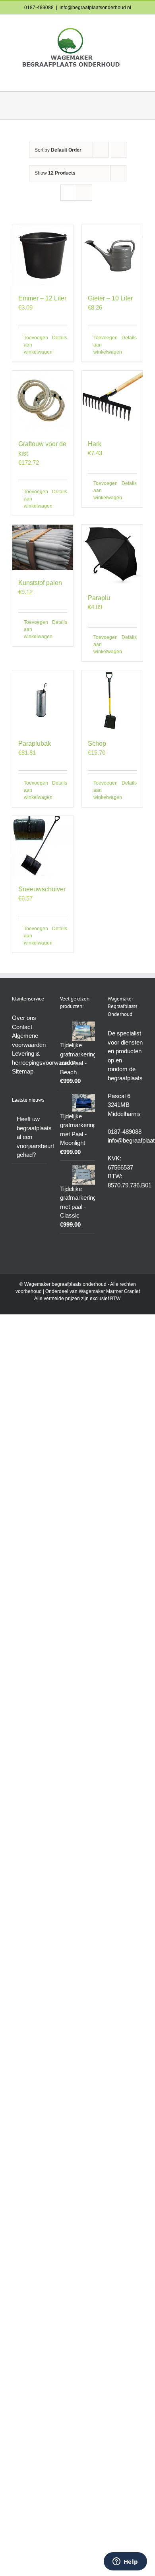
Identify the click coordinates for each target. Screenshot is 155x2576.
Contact (22, 1027)
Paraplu (99, 598)
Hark (95, 444)
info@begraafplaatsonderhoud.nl (95, 8)
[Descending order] (119, 150)
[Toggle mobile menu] (140, 79)
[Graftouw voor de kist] (43, 401)
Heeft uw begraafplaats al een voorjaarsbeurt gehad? (30, 1137)
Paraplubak (35, 744)
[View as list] (84, 193)
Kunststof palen (40, 583)
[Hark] (112, 401)
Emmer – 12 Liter (42, 298)
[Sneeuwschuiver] (43, 846)
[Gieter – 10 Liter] (112, 255)
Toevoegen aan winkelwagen (33, 345)
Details (60, 338)
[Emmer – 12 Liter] (43, 255)
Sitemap (23, 1071)
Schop (97, 744)
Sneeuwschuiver (42, 889)
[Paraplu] (112, 555)
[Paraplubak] (43, 701)
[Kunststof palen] (43, 547)
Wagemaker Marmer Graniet (109, 1291)
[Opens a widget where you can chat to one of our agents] (125, 2562)
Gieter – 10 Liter (110, 298)
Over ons (24, 1018)
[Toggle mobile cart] (126, 79)
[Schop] (112, 701)
